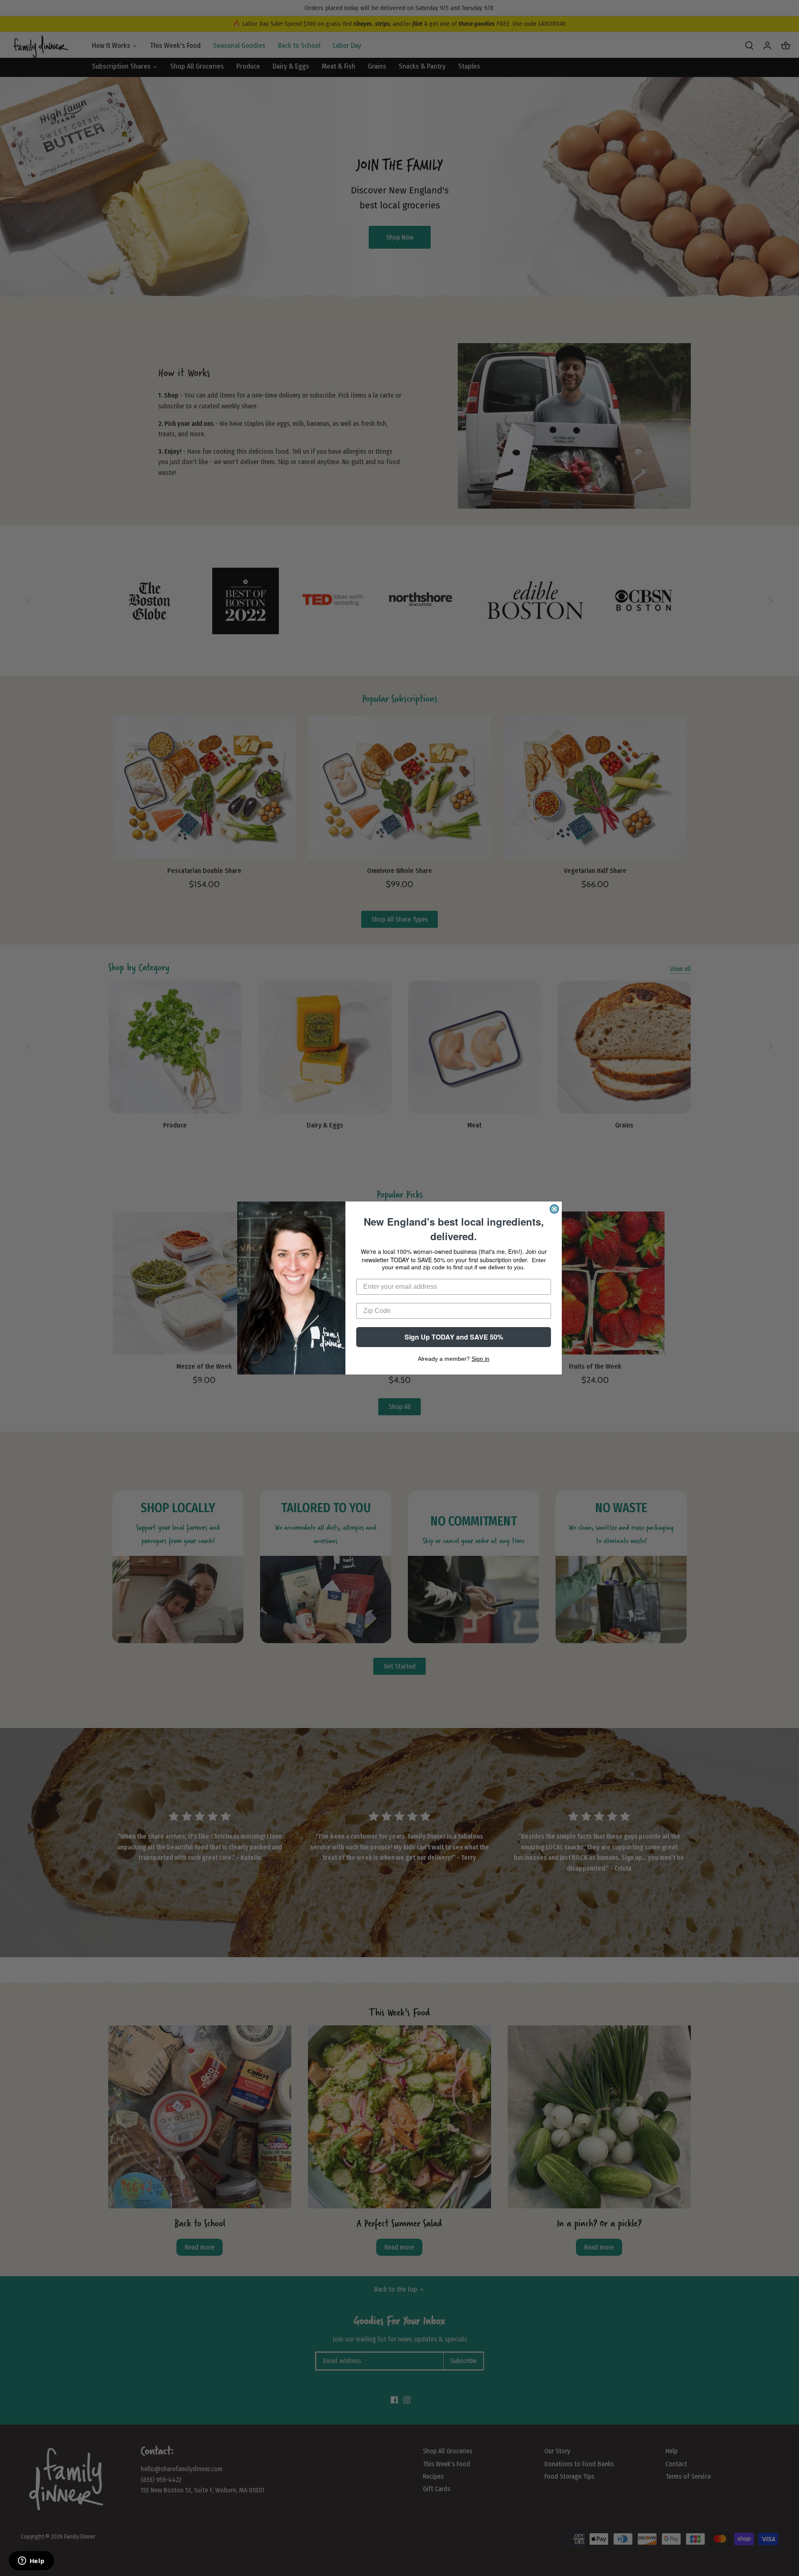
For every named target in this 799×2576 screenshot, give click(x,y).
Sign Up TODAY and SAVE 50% (454, 1337)
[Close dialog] (554, 1209)
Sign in (480, 1359)
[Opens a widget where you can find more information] (31, 2561)
